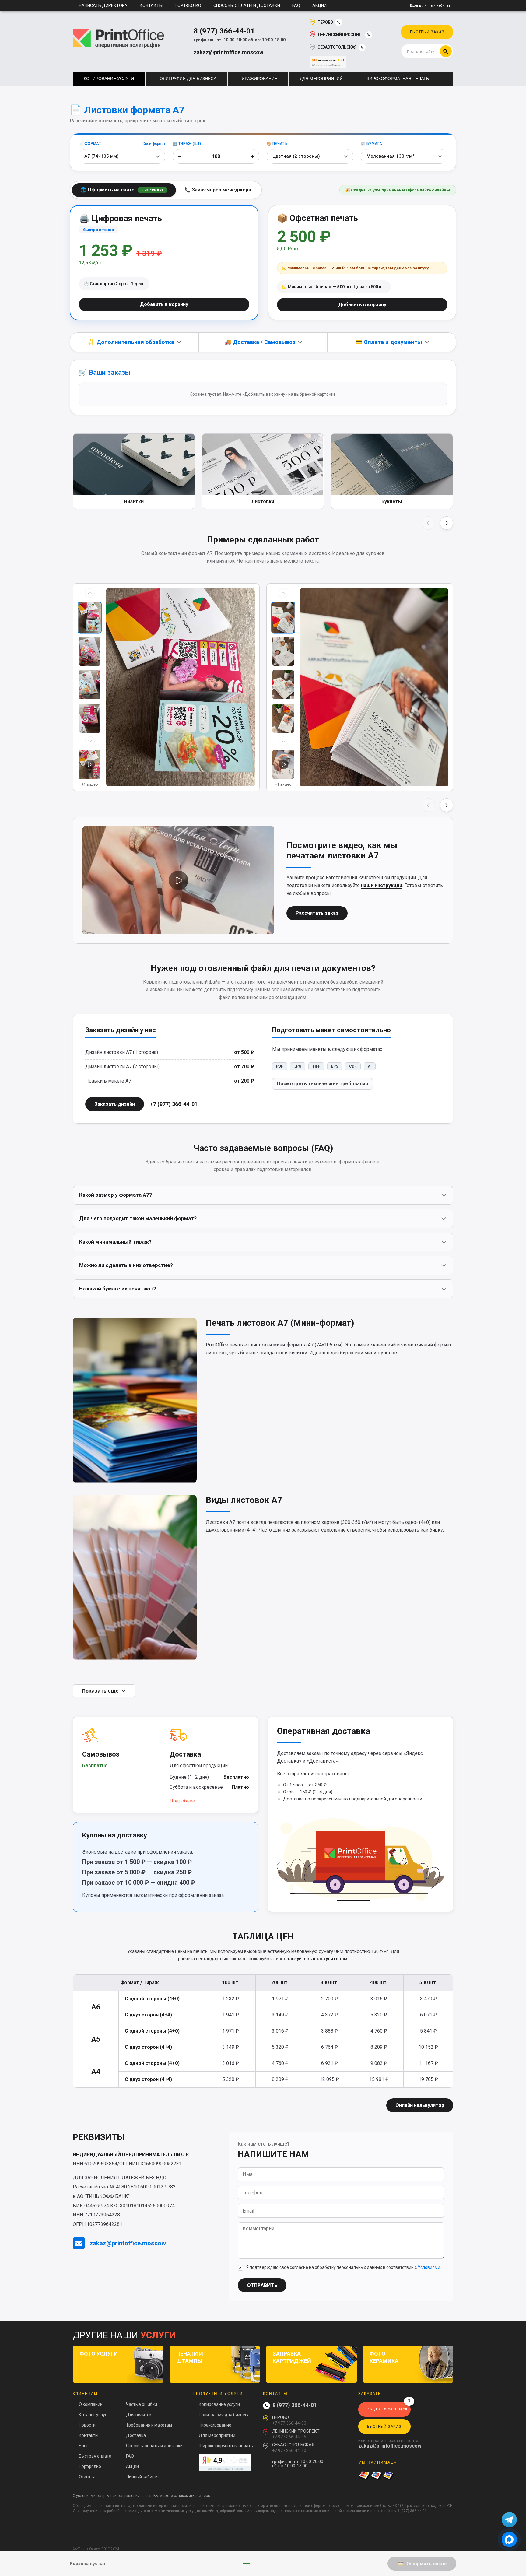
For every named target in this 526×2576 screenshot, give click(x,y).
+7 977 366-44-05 (289, 2437)
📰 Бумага (371, 144)
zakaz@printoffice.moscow (228, 52)
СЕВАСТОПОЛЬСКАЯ (337, 47)
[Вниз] (90, 741)
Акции (319, 5)
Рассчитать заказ (317, 913)
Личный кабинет (143, 2477)
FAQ (296, 5)
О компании (91, 2404)
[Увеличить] (252, 156)
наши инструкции (382, 885)
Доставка (136, 2435)
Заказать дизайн (115, 1104)
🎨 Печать (277, 144)
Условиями (429, 2267)
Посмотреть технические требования (323, 1084)
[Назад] (428, 523)
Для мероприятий (217, 2435)
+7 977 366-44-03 (289, 2423)
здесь (205, 2496)
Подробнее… (184, 1801)
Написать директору (103, 5)
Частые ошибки (142, 2404)
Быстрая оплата (95, 2456)
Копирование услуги (219, 2404)
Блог (84, 2446)
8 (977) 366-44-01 (224, 31)
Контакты (151, 5)
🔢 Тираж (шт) (187, 144)
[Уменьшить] (180, 156)
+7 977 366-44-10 (289, 2451)
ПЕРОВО (325, 22)
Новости (87, 2425)
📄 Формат (90, 144)
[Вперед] (447, 523)
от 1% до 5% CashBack (384, 2409)
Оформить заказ (426, 2564)
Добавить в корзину (164, 304)
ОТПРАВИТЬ (262, 2285)
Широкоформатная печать (226, 2446)
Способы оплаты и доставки (247, 5)
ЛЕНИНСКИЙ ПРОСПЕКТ (340, 35)
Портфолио (188, 5)
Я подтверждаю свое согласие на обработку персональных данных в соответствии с (343, 2267)
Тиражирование (215, 2425)
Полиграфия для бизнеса (224, 2415)
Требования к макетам (149, 2425)
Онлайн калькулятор (420, 2105)
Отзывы (87, 2477)
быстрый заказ (427, 32)
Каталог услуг (93, 2415)
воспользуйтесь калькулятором (312, 1959)
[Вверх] (90, 593)
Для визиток (139, 2415)
